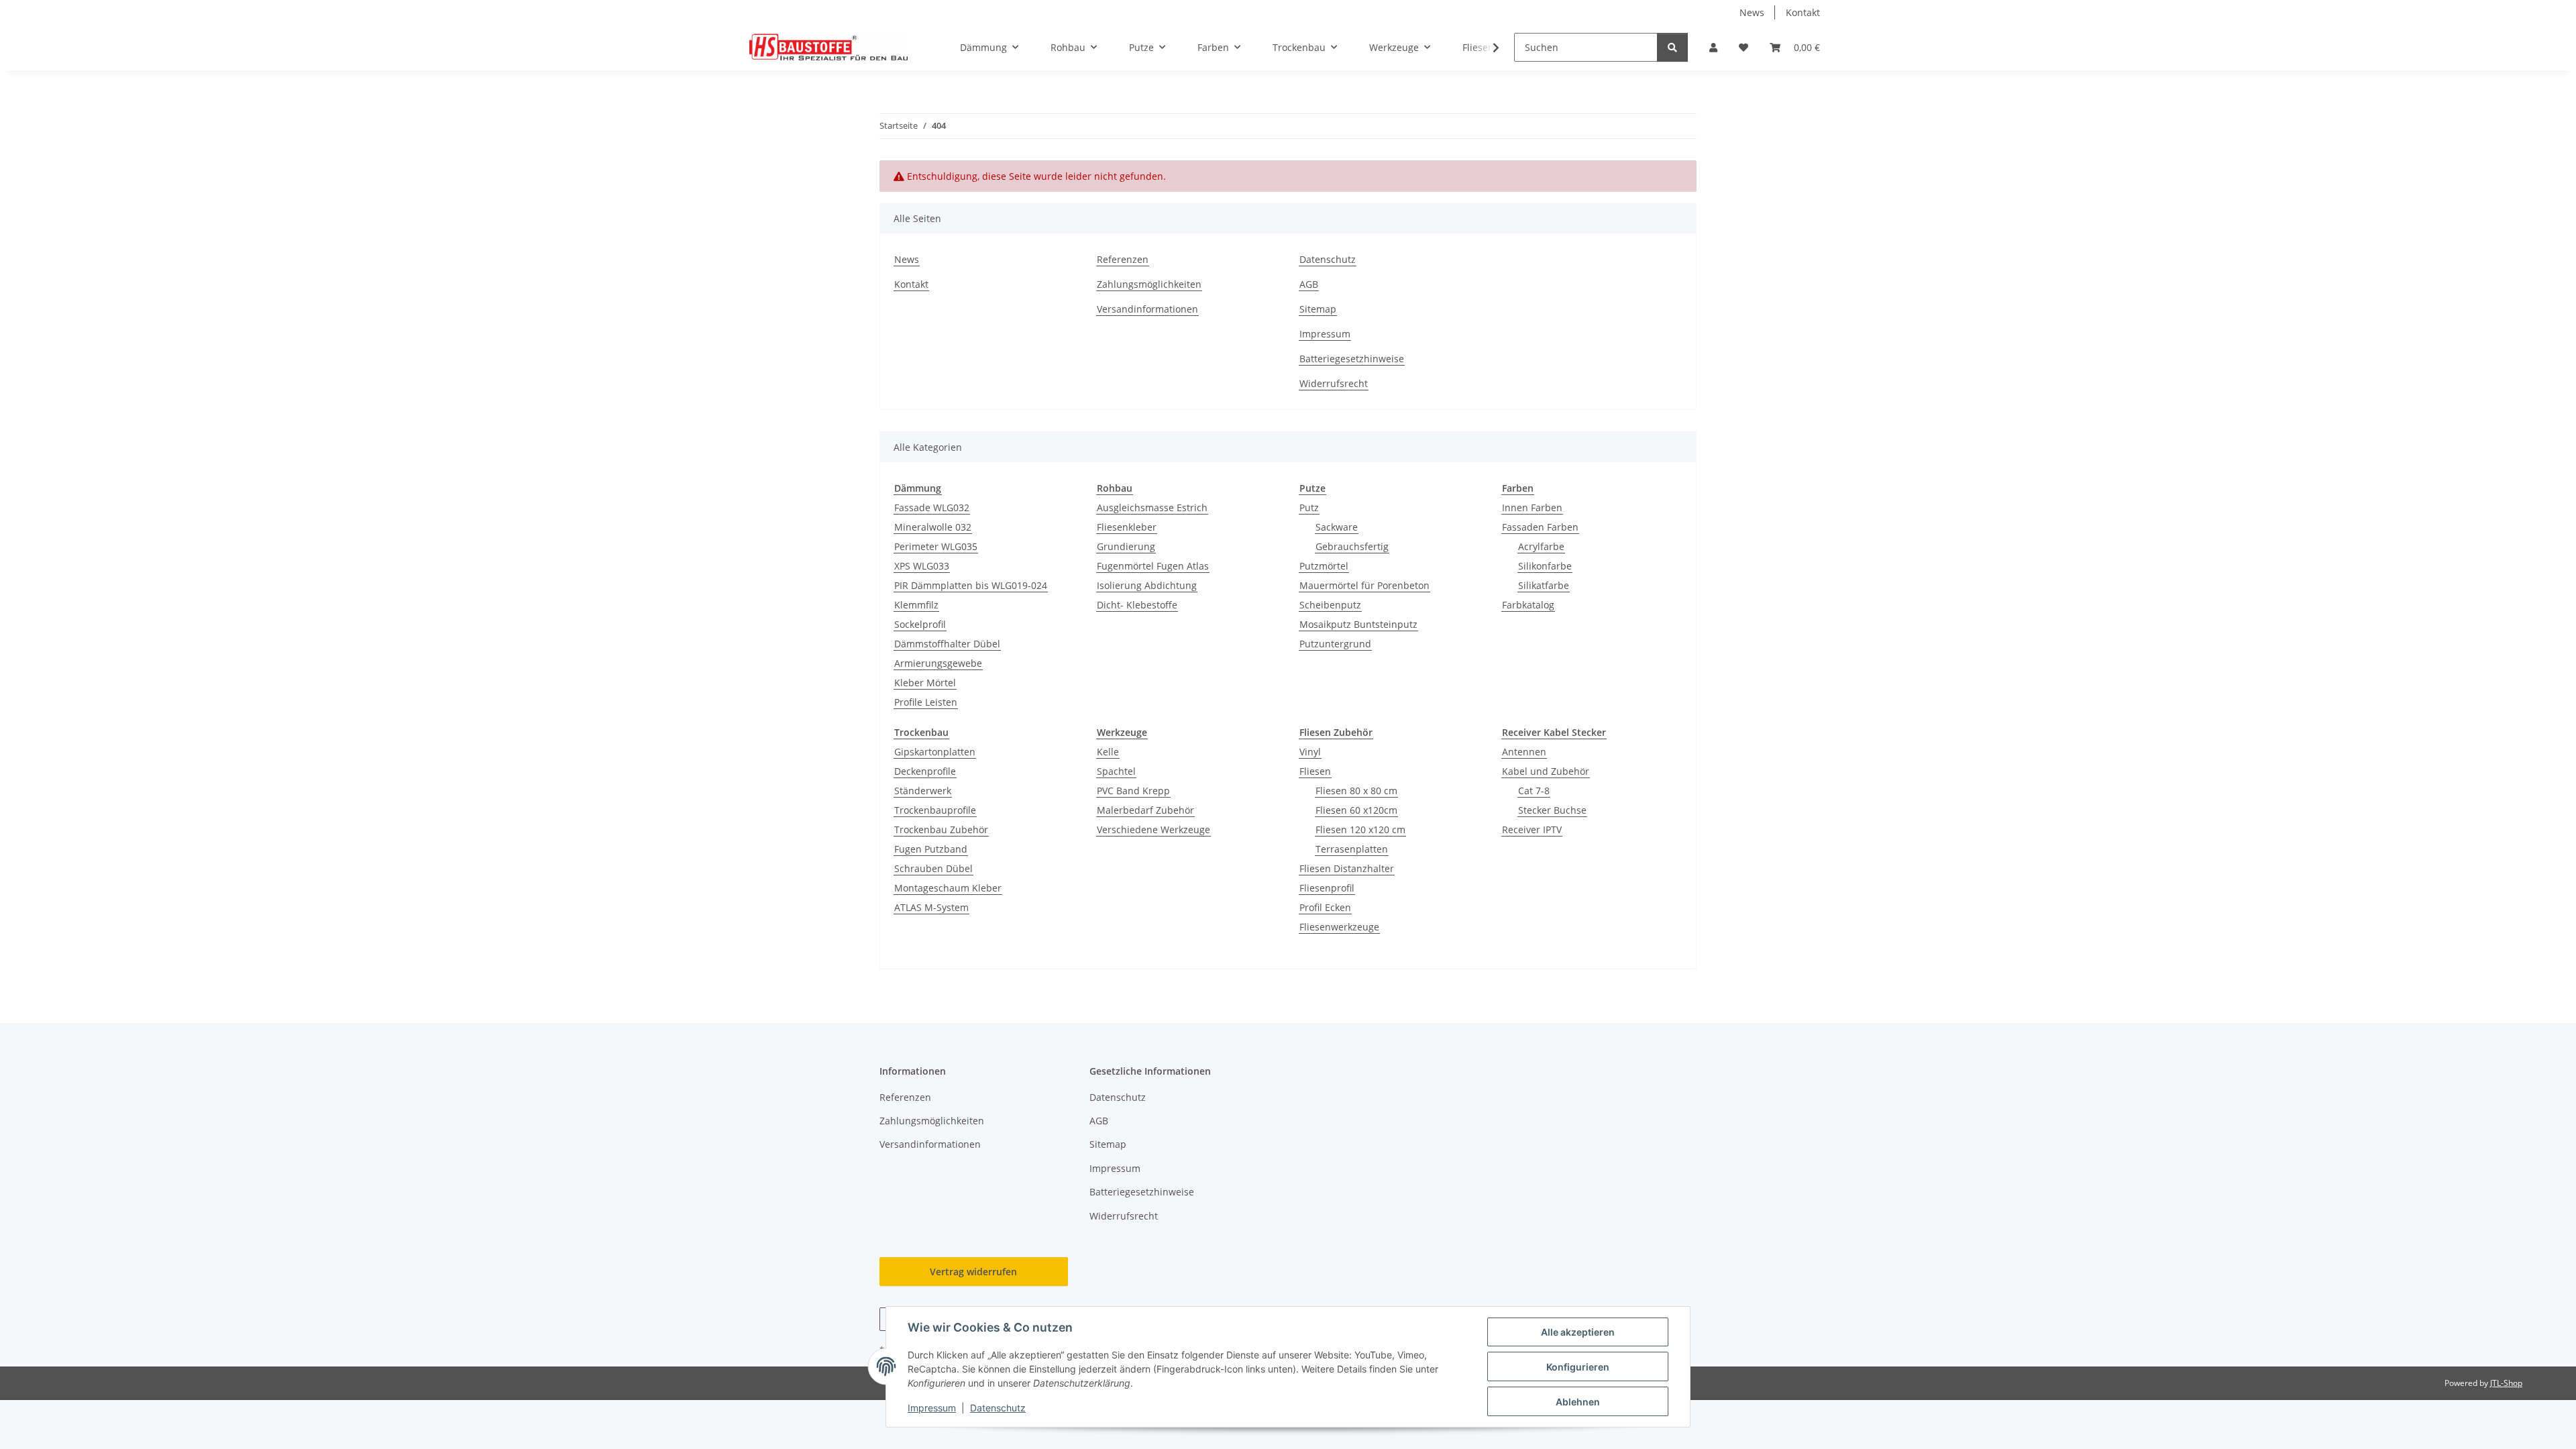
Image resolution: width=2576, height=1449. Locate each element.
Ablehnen (1578, 1402)
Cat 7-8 (1534, 791)
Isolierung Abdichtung (1147, 585)
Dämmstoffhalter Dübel (947, 644)
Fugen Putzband (931, 849)
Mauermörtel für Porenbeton (1364, 585)
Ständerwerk (923, 791)
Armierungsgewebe (938, 663)
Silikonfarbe (1545, 566)
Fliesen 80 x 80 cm (1356, 791)
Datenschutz (998, 1408)
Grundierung (1126, 546)
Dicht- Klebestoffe (1137, 605)
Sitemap (1318, 309)
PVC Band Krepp (1133, 791)
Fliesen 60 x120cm (1356, 810)
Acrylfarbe (1541, 546)
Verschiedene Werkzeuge (1153, 829)
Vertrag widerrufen (973, 1272)
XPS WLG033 (922, 566)
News (1752, 12)
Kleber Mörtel (925, 683)
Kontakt (1803, 12)
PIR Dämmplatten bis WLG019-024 (971, 585)
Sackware (1337, 527)
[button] (1713, 47)
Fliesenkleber (1127, 527)
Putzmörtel (1324, 566)
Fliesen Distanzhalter (1347, 868)
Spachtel (1116, 771)
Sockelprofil (920, 624)
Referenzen (1123, 259)
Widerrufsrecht (1334, 383)
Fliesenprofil (1327, 888)
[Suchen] (1672, 47)
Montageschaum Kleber (948, 888)
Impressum (932, 1408)
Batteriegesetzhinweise (1352, 359)
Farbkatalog (1528, 605)
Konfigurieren (1578, 1367)
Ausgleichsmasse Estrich (1152, 507)
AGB (1309, 284)
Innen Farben (1532, 507)
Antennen (1524, 752)
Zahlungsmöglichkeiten (1149, 284)
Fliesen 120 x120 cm (1360, 829)
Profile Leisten (926, 702)
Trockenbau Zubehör (941, 829)
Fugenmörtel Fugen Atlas (1153, 566)
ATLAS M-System (931, 907)
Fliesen (1315, 771)
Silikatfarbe (1544, 585)
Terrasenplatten (1352, 849)
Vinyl (1310, 752)
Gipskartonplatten (935, 752)
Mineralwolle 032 (933, 527)
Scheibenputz (1330, 605)
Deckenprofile (925, 771)
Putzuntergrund (1335, 644)
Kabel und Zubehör (1546, 771)
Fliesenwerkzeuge (1339, 927)
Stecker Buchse (1552, 810)
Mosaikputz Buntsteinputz (1358, 624)
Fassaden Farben (1540, 527)
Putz (1309, 507)
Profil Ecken (1325, 907)
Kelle (1108, 752)
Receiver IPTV (1532, 829)
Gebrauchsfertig (1352, 546)
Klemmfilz (916, 605)
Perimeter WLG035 (936, 546)
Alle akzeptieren (1578, 1332)
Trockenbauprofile (935, 810)
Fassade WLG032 (932, 507)
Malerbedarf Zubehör (1145, 810)
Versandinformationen (1147, 309)
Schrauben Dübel (933, 868)
